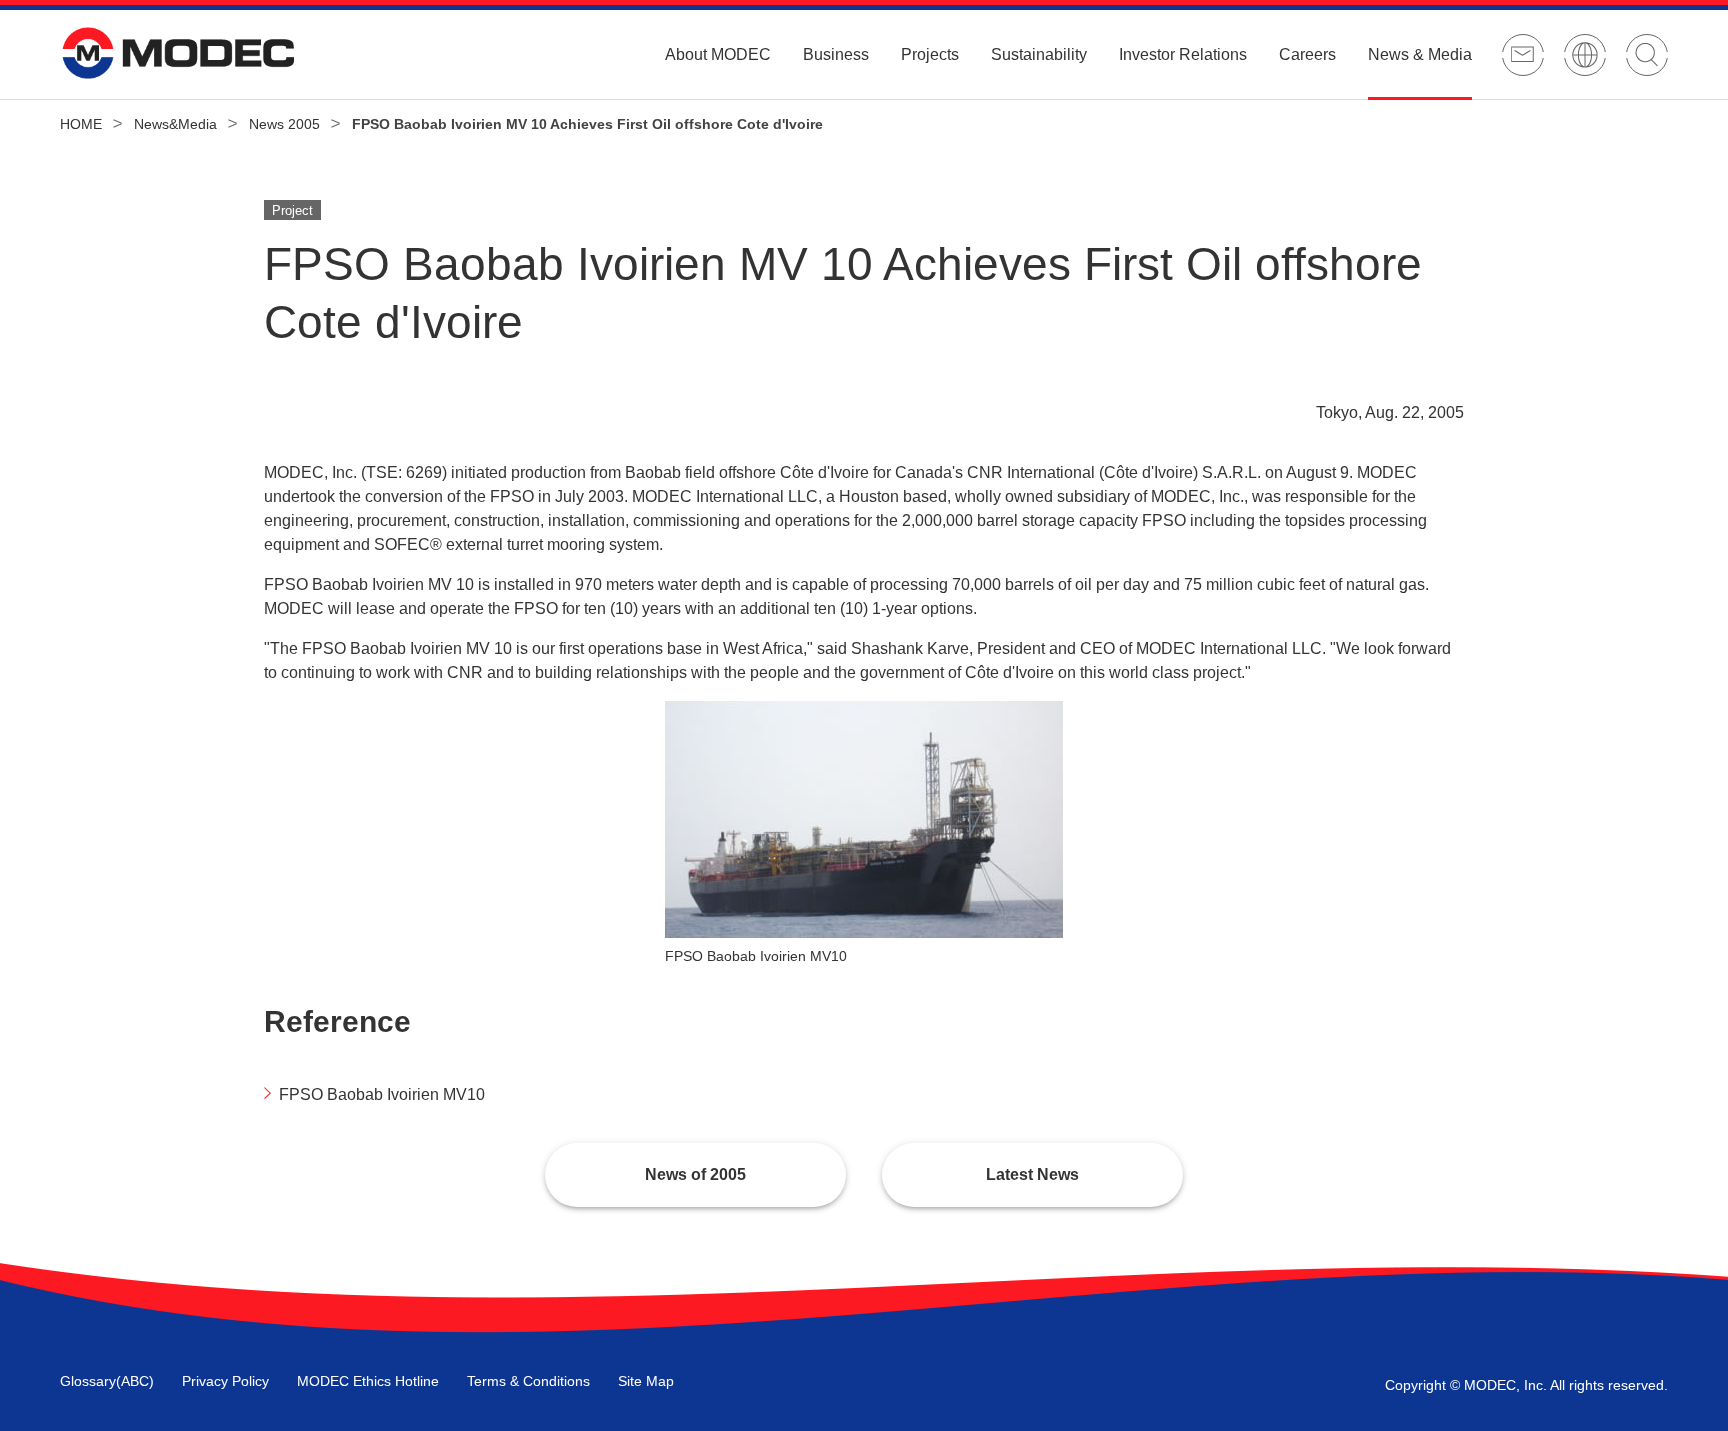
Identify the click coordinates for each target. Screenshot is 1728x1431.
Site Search (1647, 55)
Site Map (646, 1381)
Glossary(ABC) (107, 1381)
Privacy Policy (225, 1381)
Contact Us (1523, 55)
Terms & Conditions (528, 1381)
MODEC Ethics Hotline (368, 1381)
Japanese (1585, 55)
